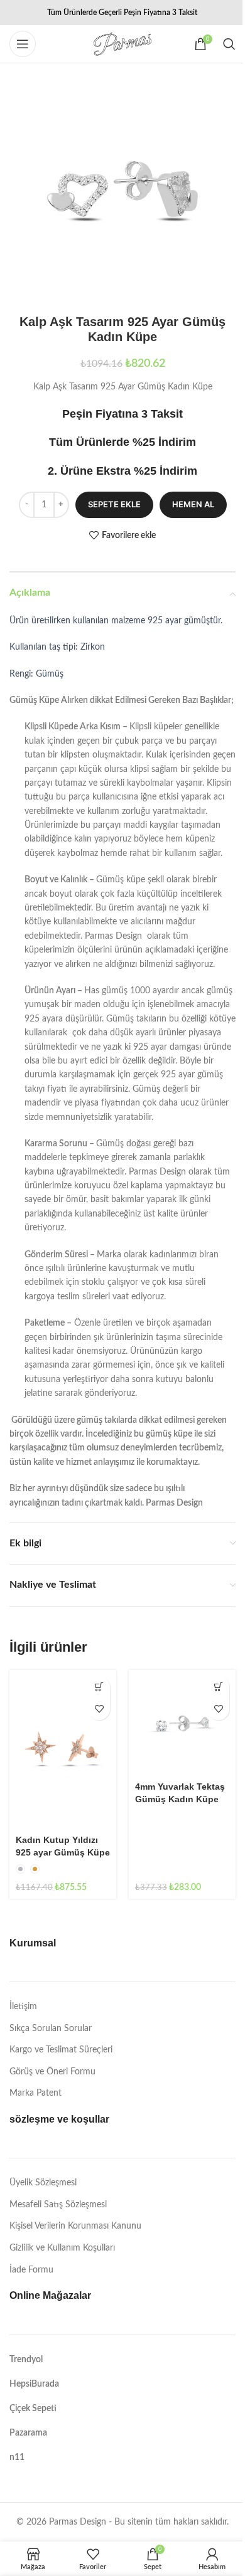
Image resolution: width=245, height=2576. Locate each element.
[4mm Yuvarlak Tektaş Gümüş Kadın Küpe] (182, 1723)
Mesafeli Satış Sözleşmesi (58, 2205)
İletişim (23, 2007)
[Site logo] (122, 44)
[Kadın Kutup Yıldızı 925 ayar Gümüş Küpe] (63, 1750)
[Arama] (229, 44)
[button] (218, 1687)
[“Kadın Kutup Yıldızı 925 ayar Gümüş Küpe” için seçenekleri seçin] (99, 1687)
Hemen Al (193, 504)
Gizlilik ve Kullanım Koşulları (62, 2248)
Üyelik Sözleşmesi (43, 2183)
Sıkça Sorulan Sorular (51, 2029)
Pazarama (28, 2433)
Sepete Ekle (114, 504)
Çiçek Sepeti (33, 2409)
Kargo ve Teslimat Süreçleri (61, 2050)
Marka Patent (35, 2093)
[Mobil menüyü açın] (23, 44)
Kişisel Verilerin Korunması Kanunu (75, 2226)
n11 (17, 2457)
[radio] (20, 1869)
